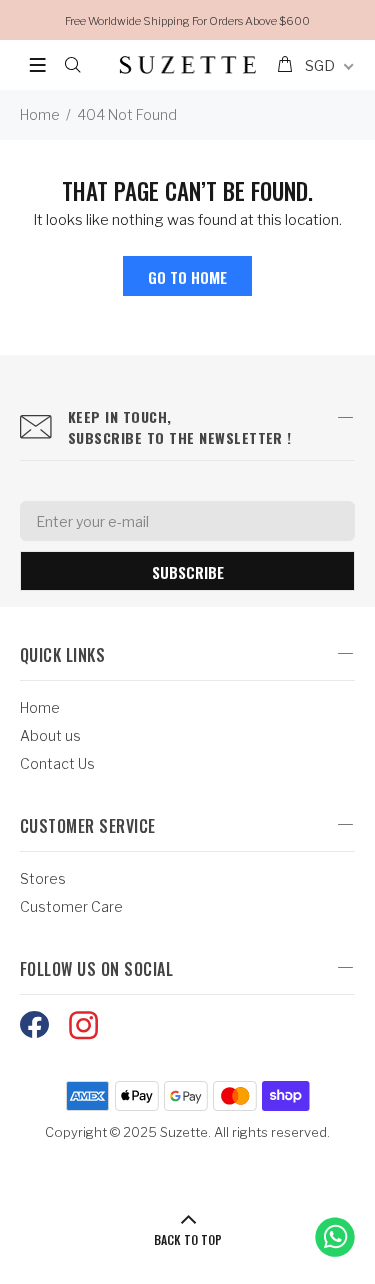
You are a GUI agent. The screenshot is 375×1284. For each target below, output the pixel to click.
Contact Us (57, 763)
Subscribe (188, 572)
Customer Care (71, 906)
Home (40, 114)
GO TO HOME (187, 277)
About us (50, 735)
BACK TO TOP (188, 1239)
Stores (43, 878)
